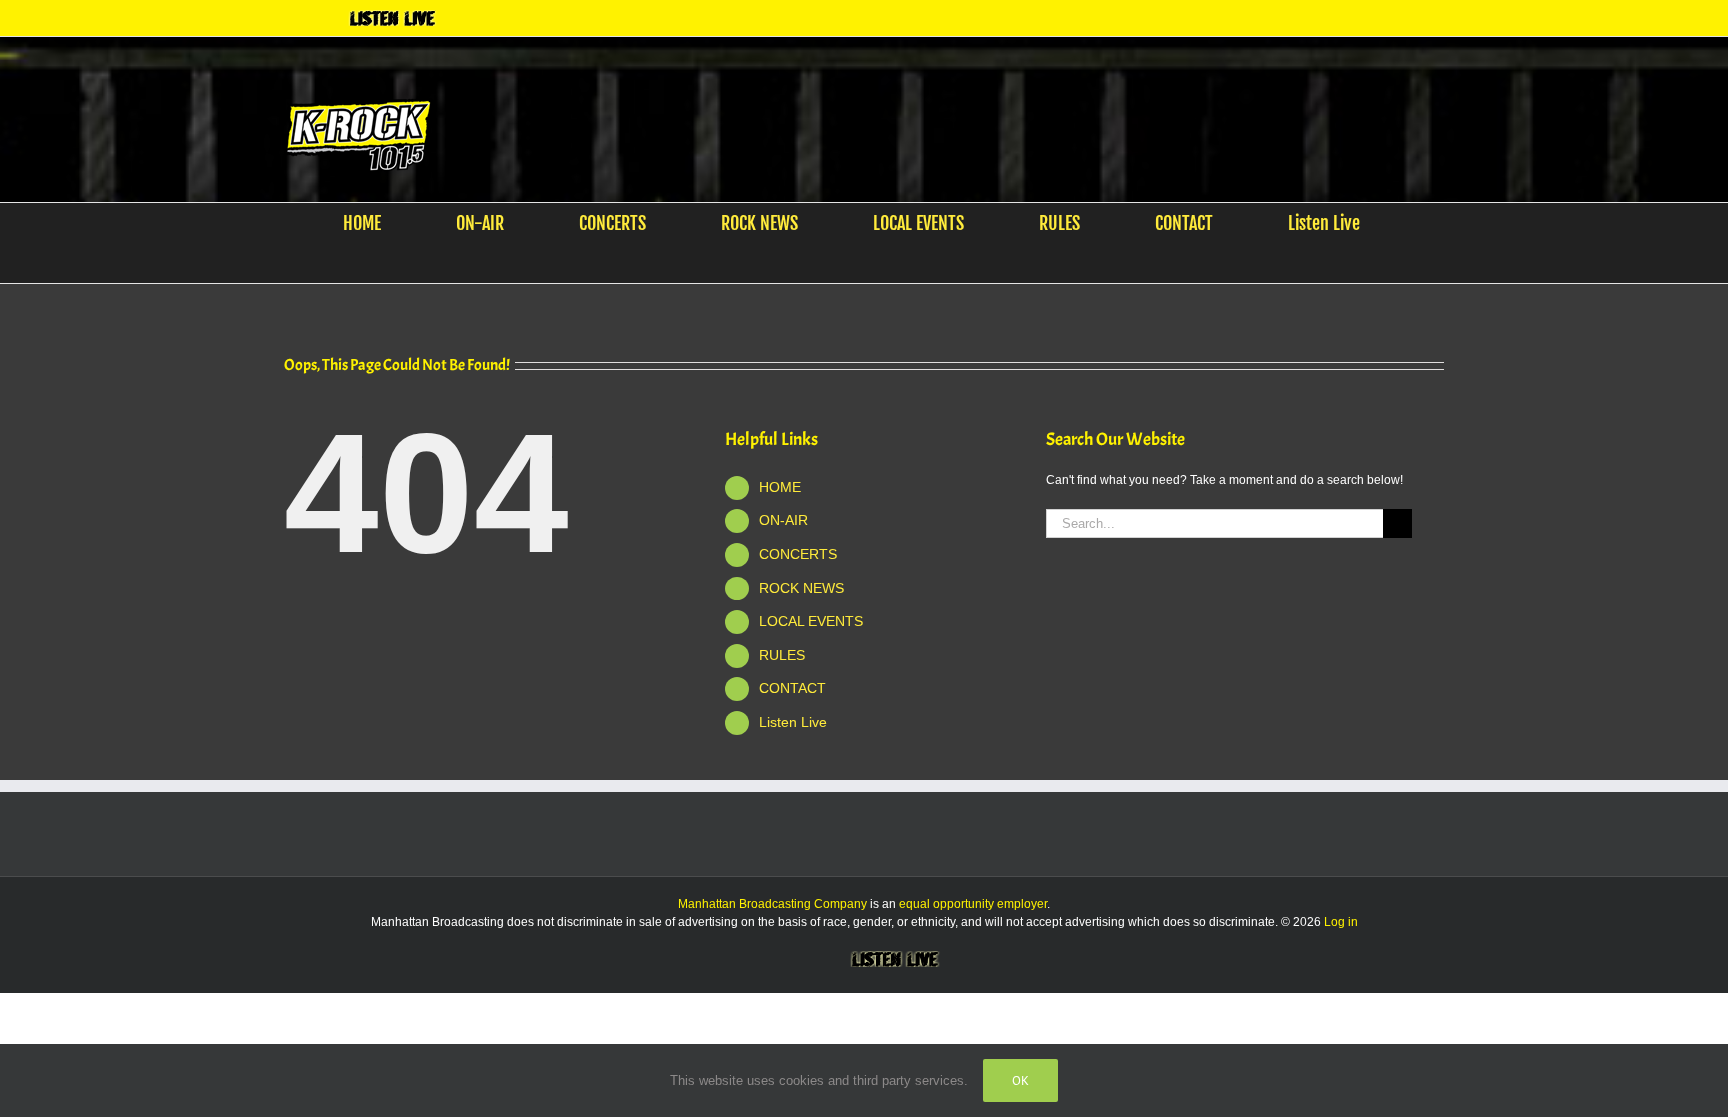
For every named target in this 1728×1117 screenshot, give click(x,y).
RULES (782, 655)
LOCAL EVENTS (811, 621)
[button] (851, 263)
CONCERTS (798, 554)
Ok (1020, 1080)
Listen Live (793, 722)
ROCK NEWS (801, 588)
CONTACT (792, 688)
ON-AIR (783, 520)
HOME (780, 487)
